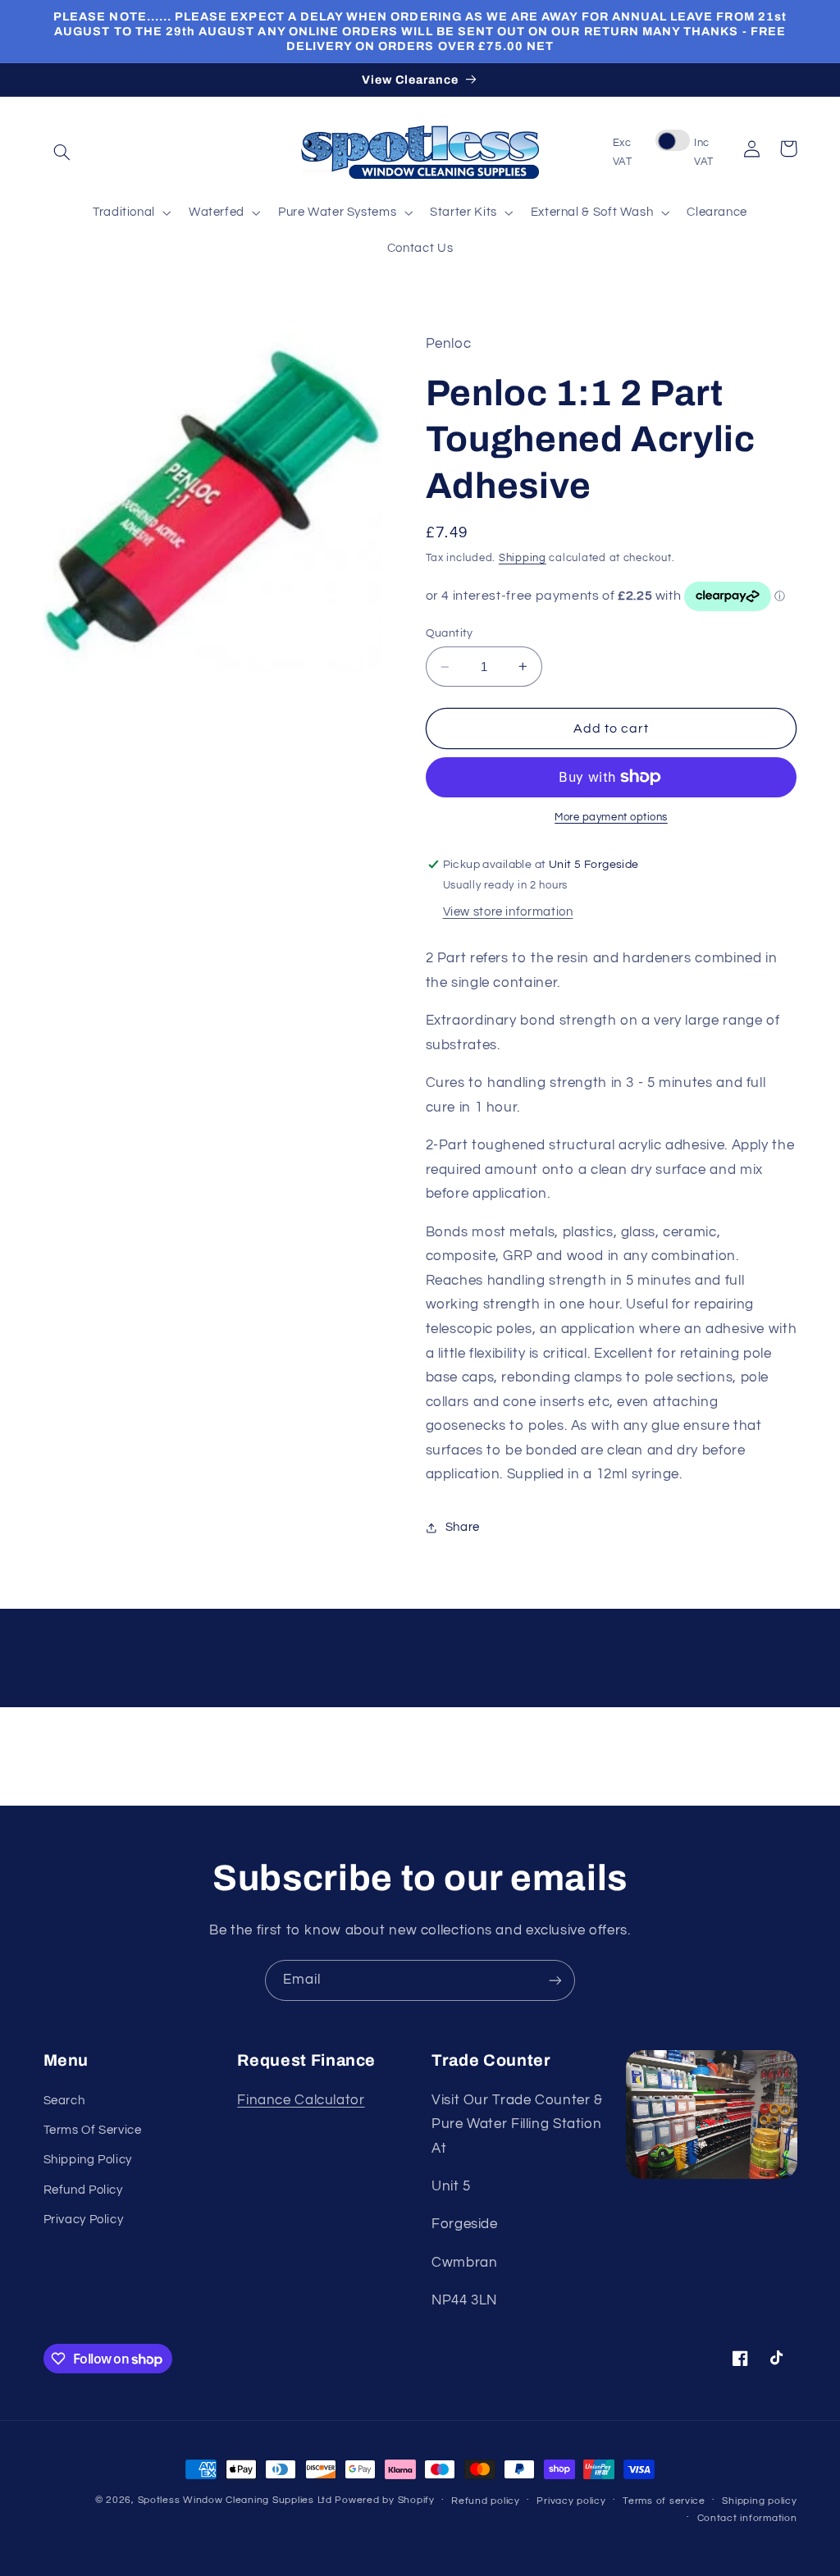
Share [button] (463, 1527)
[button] (62, 153)
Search (64, 2101)
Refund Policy (83, 2190)
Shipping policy (759, 2501)
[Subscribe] (555, 1980)
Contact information (747, 2518)
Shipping (523, 558)
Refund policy (486, 2501)
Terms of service (664, 2501)
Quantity (450, 633)
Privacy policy (571, 2501)
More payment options (611, 818)
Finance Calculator (301, 2100)
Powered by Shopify (384, 2500)
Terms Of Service (93, 2130)
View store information (508, 912)
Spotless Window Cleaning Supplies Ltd (235, 2500)
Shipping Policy (88, 2160)
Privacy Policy (84, 2220)
